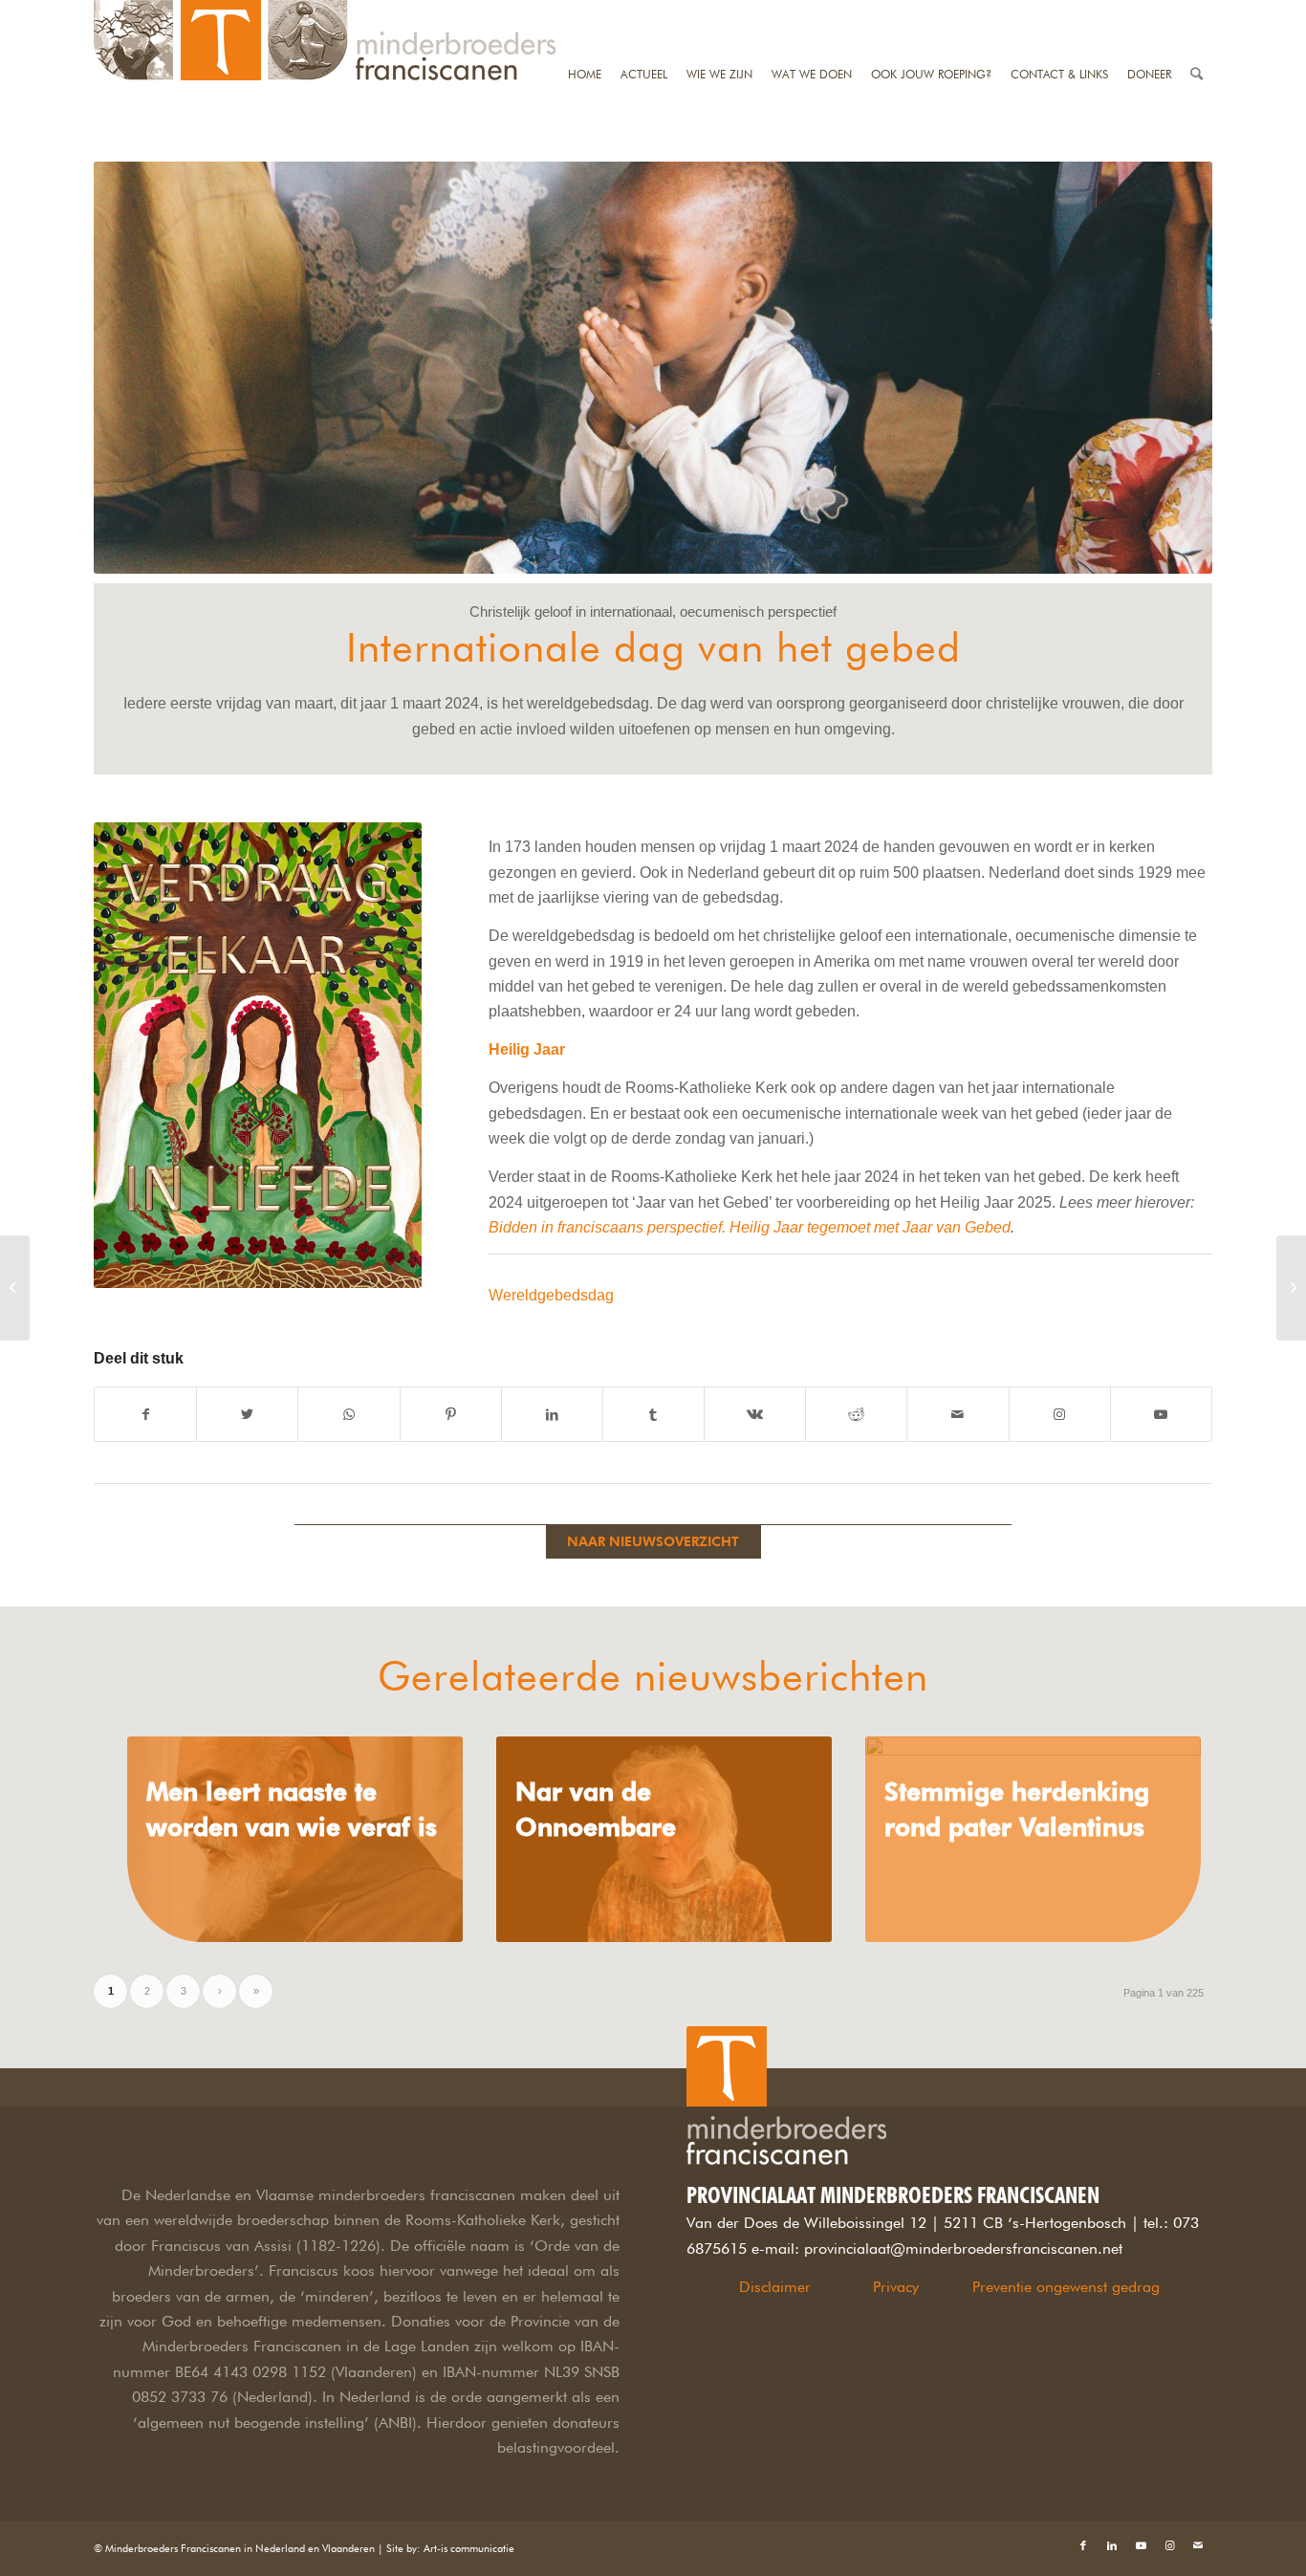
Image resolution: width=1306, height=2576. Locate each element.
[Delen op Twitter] (247, 1414)
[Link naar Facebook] (1083, 2545)
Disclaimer (775, 2287)
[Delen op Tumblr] (653, 1414)
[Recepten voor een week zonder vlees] (1291, 1288)
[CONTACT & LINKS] (1059, 12)
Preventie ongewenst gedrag (1066, 2287)
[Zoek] (1197, 12)
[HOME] (585, 12)
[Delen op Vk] (755, 1414)
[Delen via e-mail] (958, 1414)
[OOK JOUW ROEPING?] (931, 12)
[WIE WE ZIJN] (719, 12)
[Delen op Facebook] (145, 1414)
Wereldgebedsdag (551, 1295)
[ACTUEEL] (644, 12)
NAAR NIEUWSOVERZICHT (653, 1541)
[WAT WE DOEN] (812, 12)
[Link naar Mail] (1198, 2545)
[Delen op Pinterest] (451, 1414)
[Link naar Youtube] (1161, 1414)
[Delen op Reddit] (856, 1414)
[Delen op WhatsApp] (348, 1414)
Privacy (896, 2287)
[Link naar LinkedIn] (1112, 2545)
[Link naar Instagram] (1060, 1414)
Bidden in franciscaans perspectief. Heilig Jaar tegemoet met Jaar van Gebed (750, 1227)
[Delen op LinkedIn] (552, 1414)
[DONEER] (1149, 12)
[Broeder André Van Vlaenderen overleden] (15, 1288)
